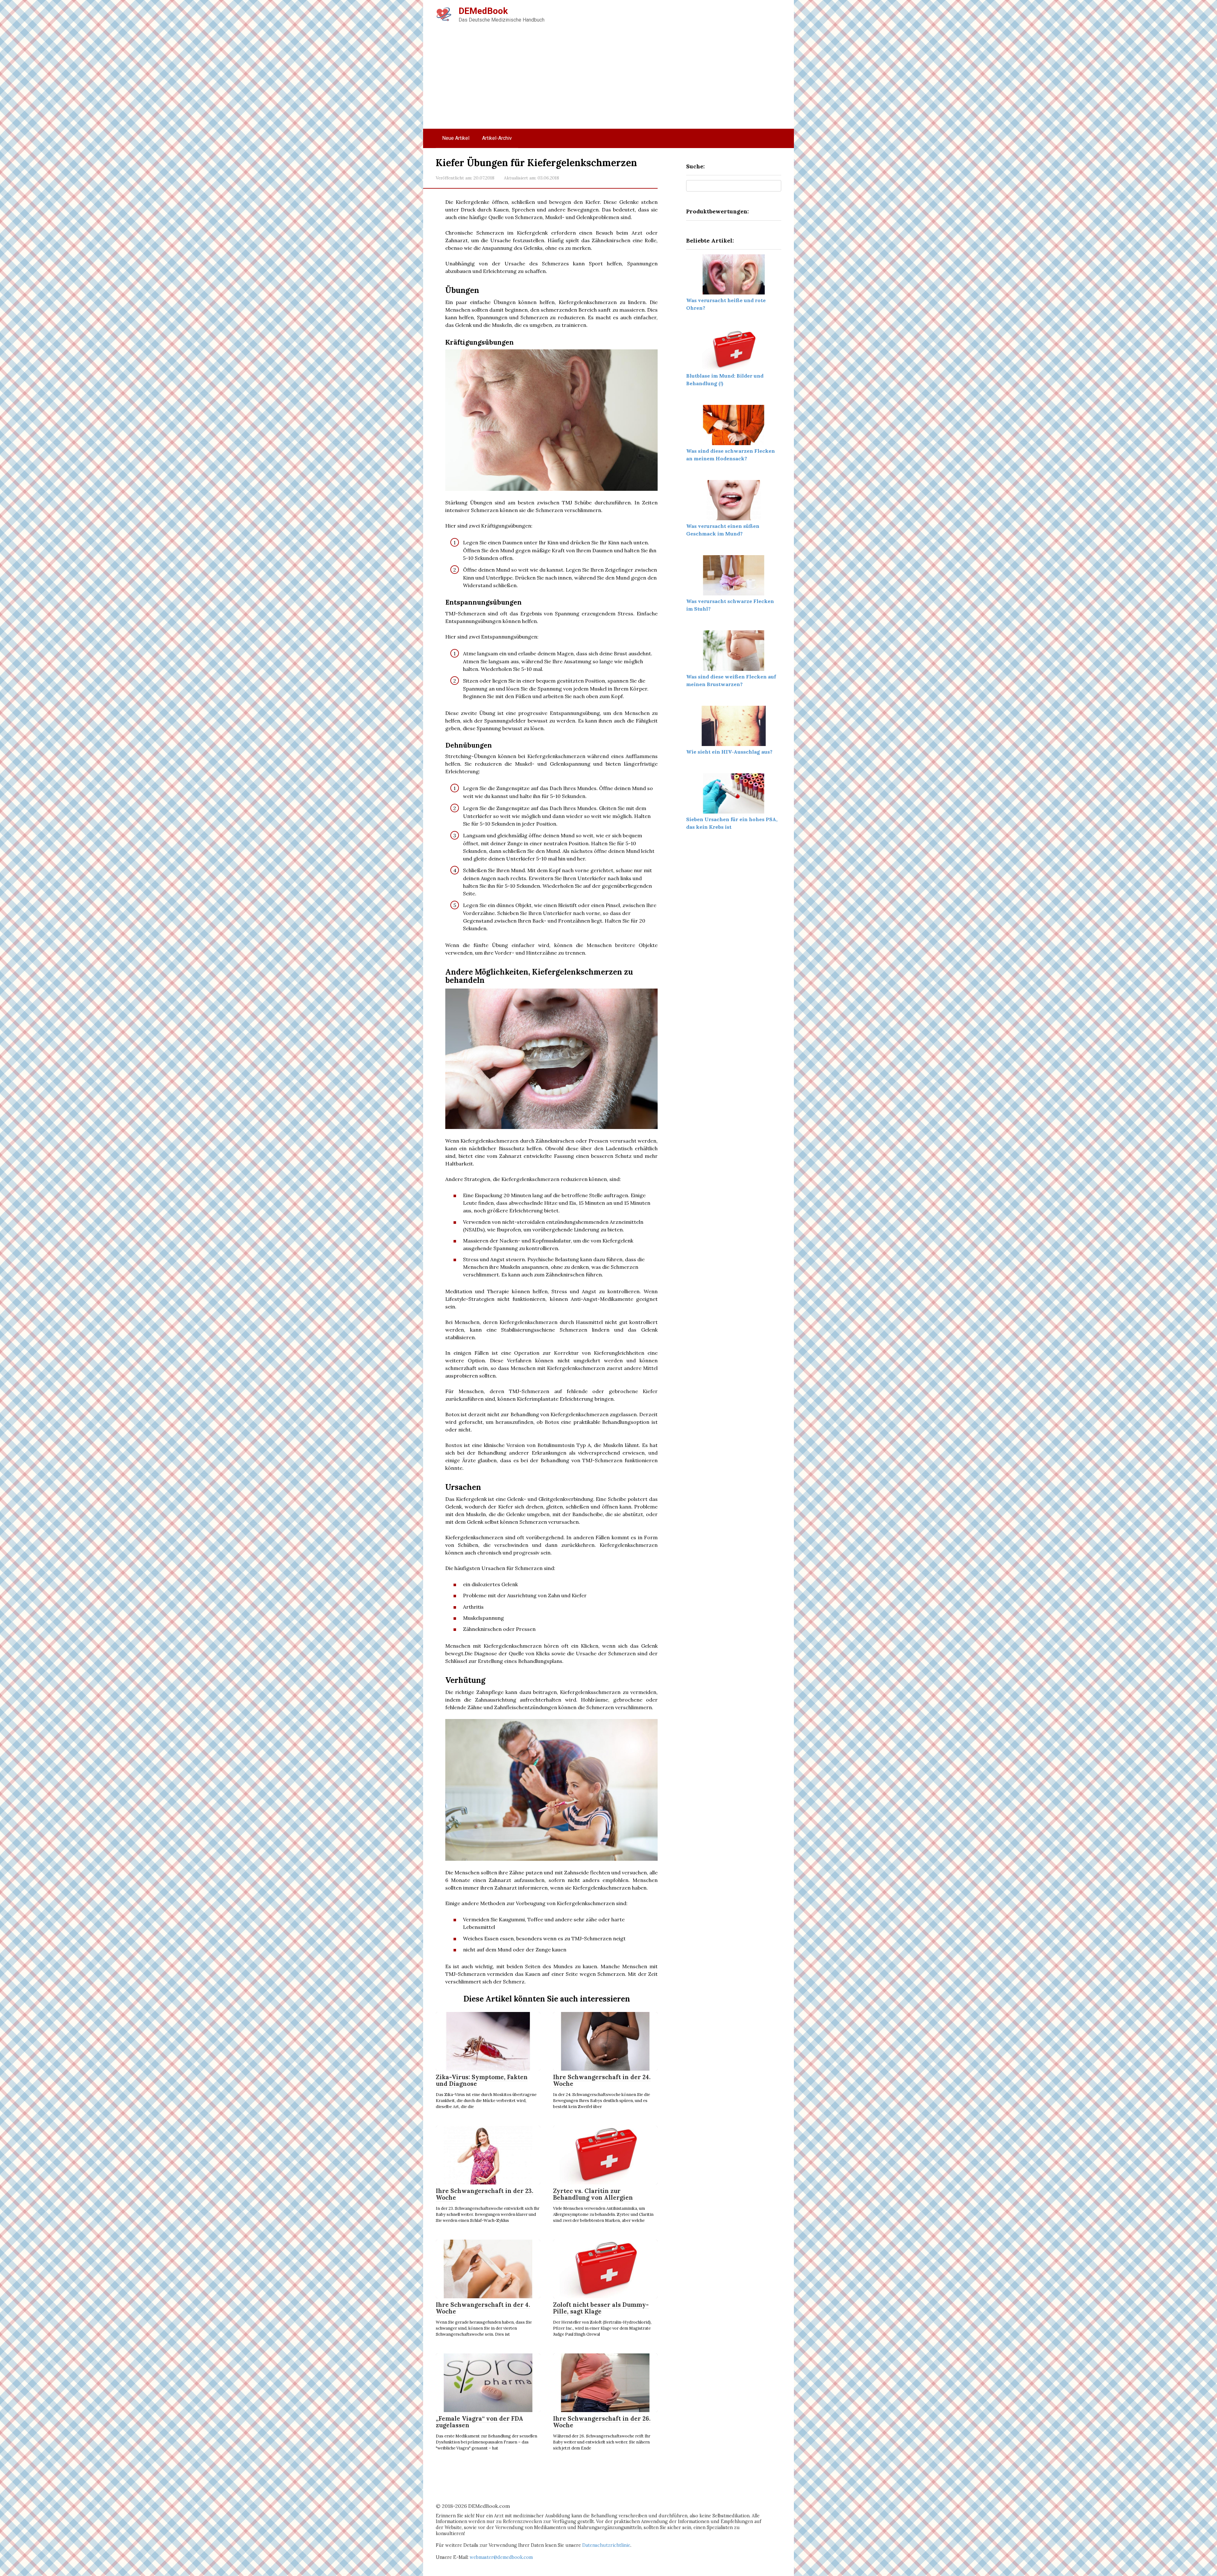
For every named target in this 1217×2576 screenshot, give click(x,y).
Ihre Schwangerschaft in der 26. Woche (602, 2422)
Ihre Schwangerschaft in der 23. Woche (485, 2194)
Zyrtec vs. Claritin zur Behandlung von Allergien (593, 2194)
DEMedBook (483, 11)
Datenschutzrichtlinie (606, 2545)
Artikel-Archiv (497, 138)
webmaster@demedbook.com (501, 2557)
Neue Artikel (456, 138)
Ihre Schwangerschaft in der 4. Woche (483, 2308)
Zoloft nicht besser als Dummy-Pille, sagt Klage (601, 2308)
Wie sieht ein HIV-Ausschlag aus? (729, 752)
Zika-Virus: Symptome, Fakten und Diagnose (482, 2080)
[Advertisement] (608, 81)
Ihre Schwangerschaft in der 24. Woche (602, 2080)
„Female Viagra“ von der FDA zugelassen (480, 2422)
